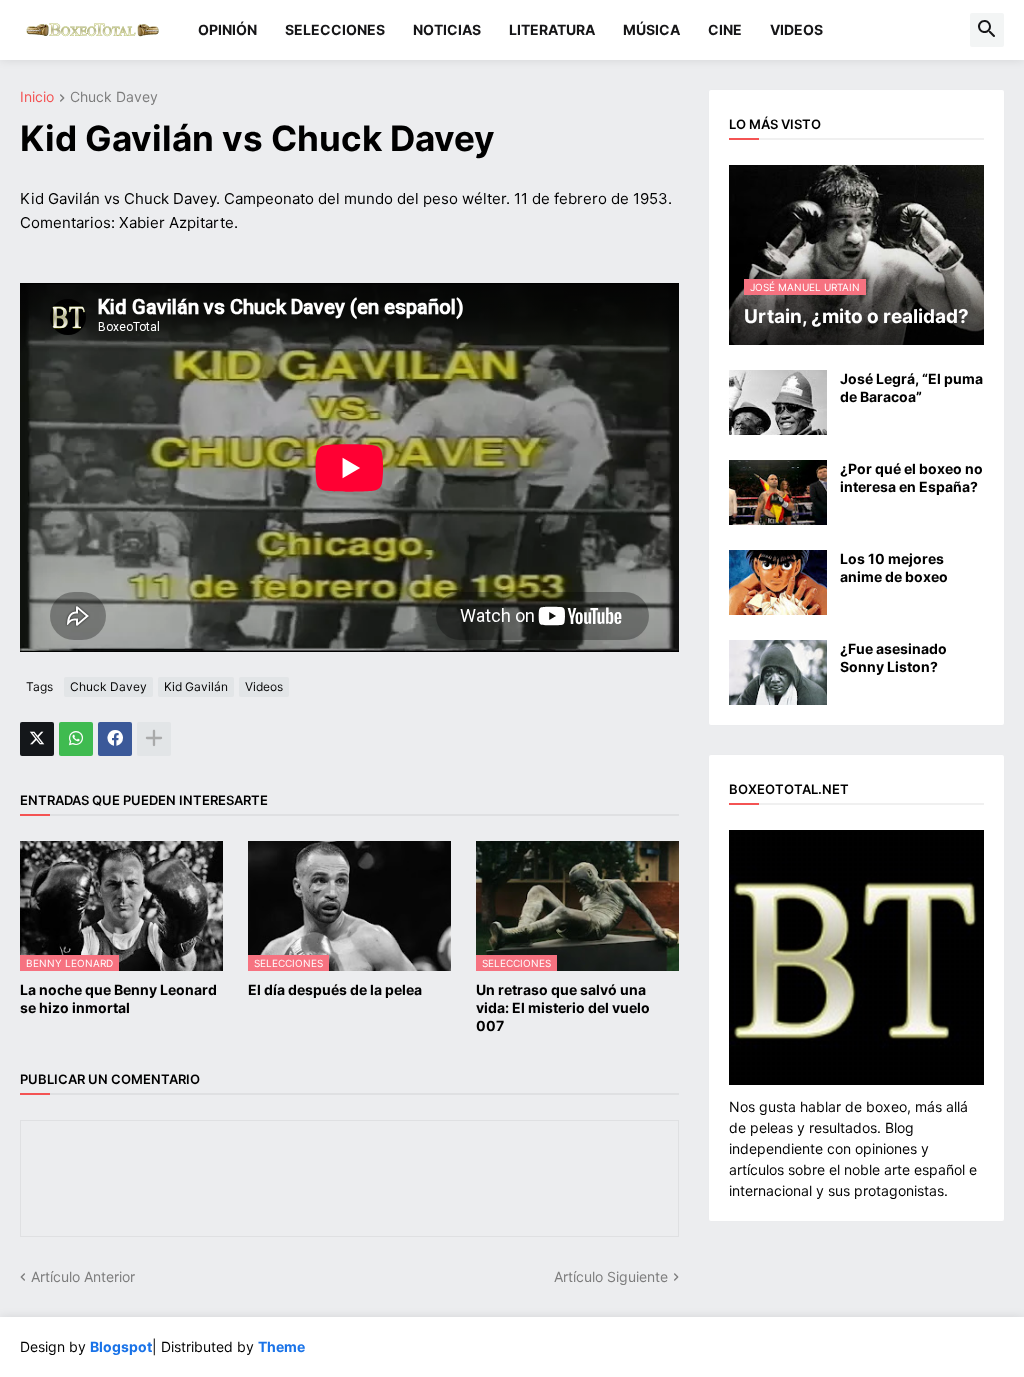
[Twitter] (37, 739)
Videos (264, 686)
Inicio (37, 97)
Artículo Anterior (83, 1276)
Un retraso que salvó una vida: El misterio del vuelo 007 (563, 1007)
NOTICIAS (447, 29)
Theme (281, 1346)
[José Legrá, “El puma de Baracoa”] (778, 402)
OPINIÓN (227, 29)
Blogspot (121, 1346)
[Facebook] (115, 739)
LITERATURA (552, 29)
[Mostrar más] (154, 739)
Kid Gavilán (196, 686)
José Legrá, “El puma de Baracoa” (911, 387)
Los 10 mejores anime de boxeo (894, 567)
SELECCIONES (335, 29)
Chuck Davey (114, 97)
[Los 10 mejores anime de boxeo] (778, 582)
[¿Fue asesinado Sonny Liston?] (778, 672)
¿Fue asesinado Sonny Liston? (893, 657)
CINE (725, 29)
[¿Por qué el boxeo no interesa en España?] (778, 492)
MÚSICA (651, 29)
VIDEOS (796, 29)
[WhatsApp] (76, 739)
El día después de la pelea (335, 989)
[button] (987, 30)
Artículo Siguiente (611, 1276)
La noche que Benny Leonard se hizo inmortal (118, 998)
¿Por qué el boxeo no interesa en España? (911, 477)
